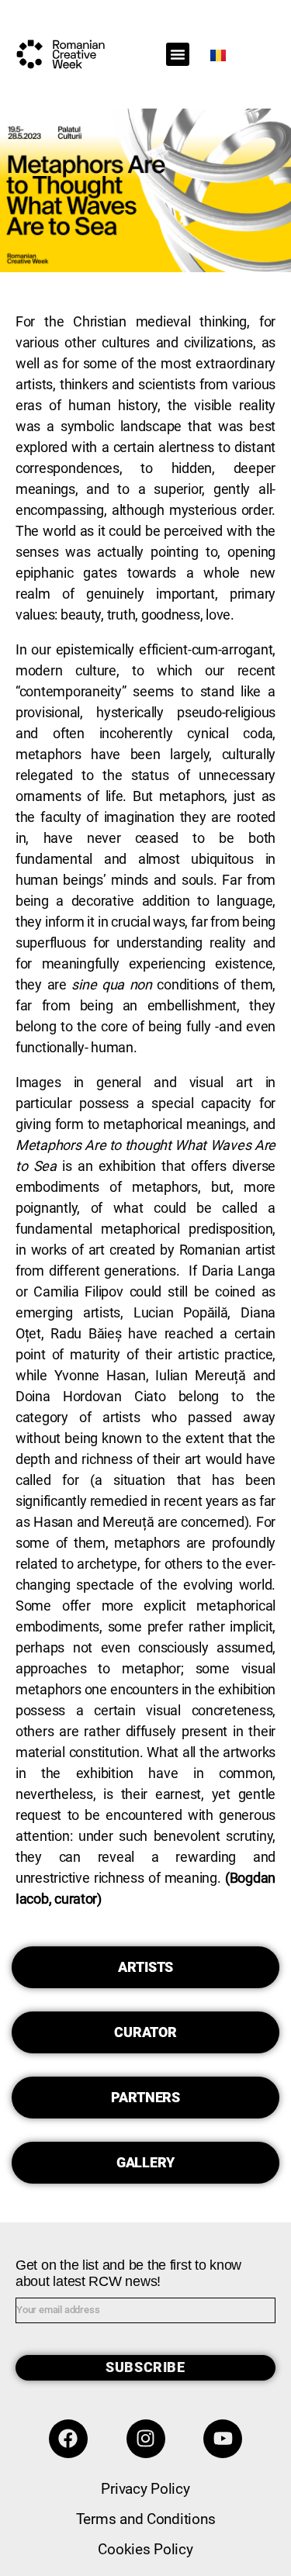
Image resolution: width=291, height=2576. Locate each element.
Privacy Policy (145, 2489)
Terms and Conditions (146, 2519)
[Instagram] (146, 2439)
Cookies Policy (145, 2549)
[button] (178, 54)
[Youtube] (223, 2439)
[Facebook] (68, 2439)
